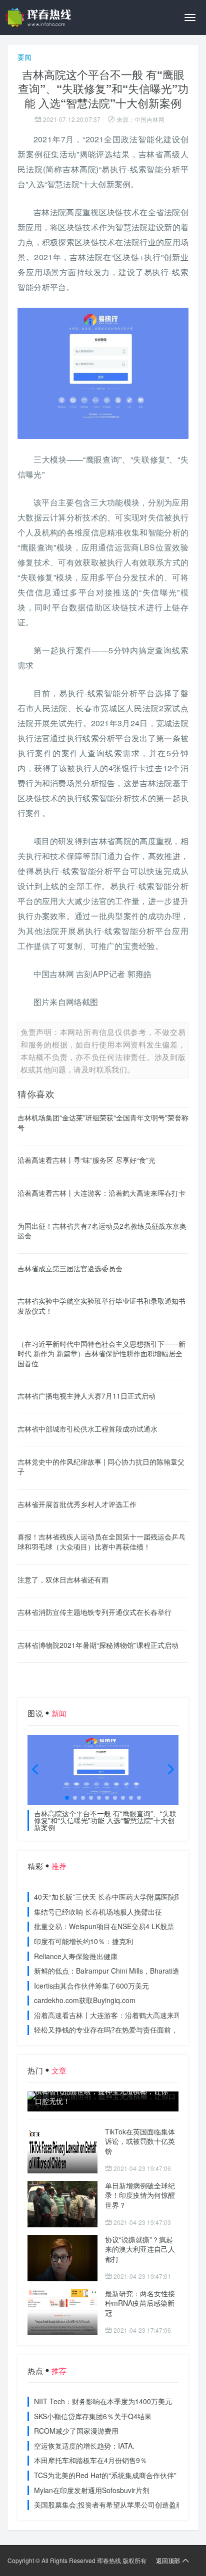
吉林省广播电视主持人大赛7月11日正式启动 (86, 1396)
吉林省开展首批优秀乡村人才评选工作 (77, 1504)
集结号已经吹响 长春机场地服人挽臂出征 (98, 1912)
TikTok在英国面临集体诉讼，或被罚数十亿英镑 (140, 2141)
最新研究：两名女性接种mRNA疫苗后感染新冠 (140, 2303)
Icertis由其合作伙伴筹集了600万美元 (91, 1986)
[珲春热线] (40, 17)
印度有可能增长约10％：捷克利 (83, 1941)
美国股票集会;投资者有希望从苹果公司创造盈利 (108, 2505)
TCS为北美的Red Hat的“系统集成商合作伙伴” (105, 2475)
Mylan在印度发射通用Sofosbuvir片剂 (92, 2490)
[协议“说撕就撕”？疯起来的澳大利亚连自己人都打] (62, 2258)
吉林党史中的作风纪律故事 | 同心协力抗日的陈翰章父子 (101, 1467)
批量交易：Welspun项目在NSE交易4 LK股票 (104, 1926)
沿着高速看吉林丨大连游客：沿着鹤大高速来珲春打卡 (101, 1193)
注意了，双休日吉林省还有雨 (63, 1579)
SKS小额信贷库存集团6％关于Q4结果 (93, 2416)
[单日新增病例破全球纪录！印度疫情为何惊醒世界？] (62, 2204)
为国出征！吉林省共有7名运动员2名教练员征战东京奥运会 (102, 1231)
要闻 (24, 57)
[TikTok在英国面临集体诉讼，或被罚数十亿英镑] (62, 2150)
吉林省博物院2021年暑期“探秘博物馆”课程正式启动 (98, 1645)
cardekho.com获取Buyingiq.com (85, 2000)
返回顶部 (168, 2560)
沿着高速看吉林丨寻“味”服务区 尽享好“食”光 (86, 1160)
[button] (67, 1798)
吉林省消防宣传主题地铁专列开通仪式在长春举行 (94, 1612)
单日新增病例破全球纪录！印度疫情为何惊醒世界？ (140, 2195)
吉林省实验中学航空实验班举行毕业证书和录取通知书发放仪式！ (101, 1306)
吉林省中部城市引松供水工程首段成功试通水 (87, 1429)
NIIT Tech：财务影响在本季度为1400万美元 (103, 2401)
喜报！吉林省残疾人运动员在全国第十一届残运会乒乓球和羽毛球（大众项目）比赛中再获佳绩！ (101, 1542)
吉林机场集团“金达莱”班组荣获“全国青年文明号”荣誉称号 (103, 1122)
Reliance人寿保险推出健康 (76, 1956)
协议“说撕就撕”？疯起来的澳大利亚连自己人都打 (140, 2249)
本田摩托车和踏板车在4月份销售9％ (90, 2460)
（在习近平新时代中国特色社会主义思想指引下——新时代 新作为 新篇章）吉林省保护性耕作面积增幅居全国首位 (101, 1353)
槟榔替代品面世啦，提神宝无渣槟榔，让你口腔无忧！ (101, 2096)
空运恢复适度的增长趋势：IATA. (84, 2446)
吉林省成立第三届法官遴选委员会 (70, 1268)
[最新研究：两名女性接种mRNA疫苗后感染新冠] (62, 2312)
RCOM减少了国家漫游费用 (76, 2431)
